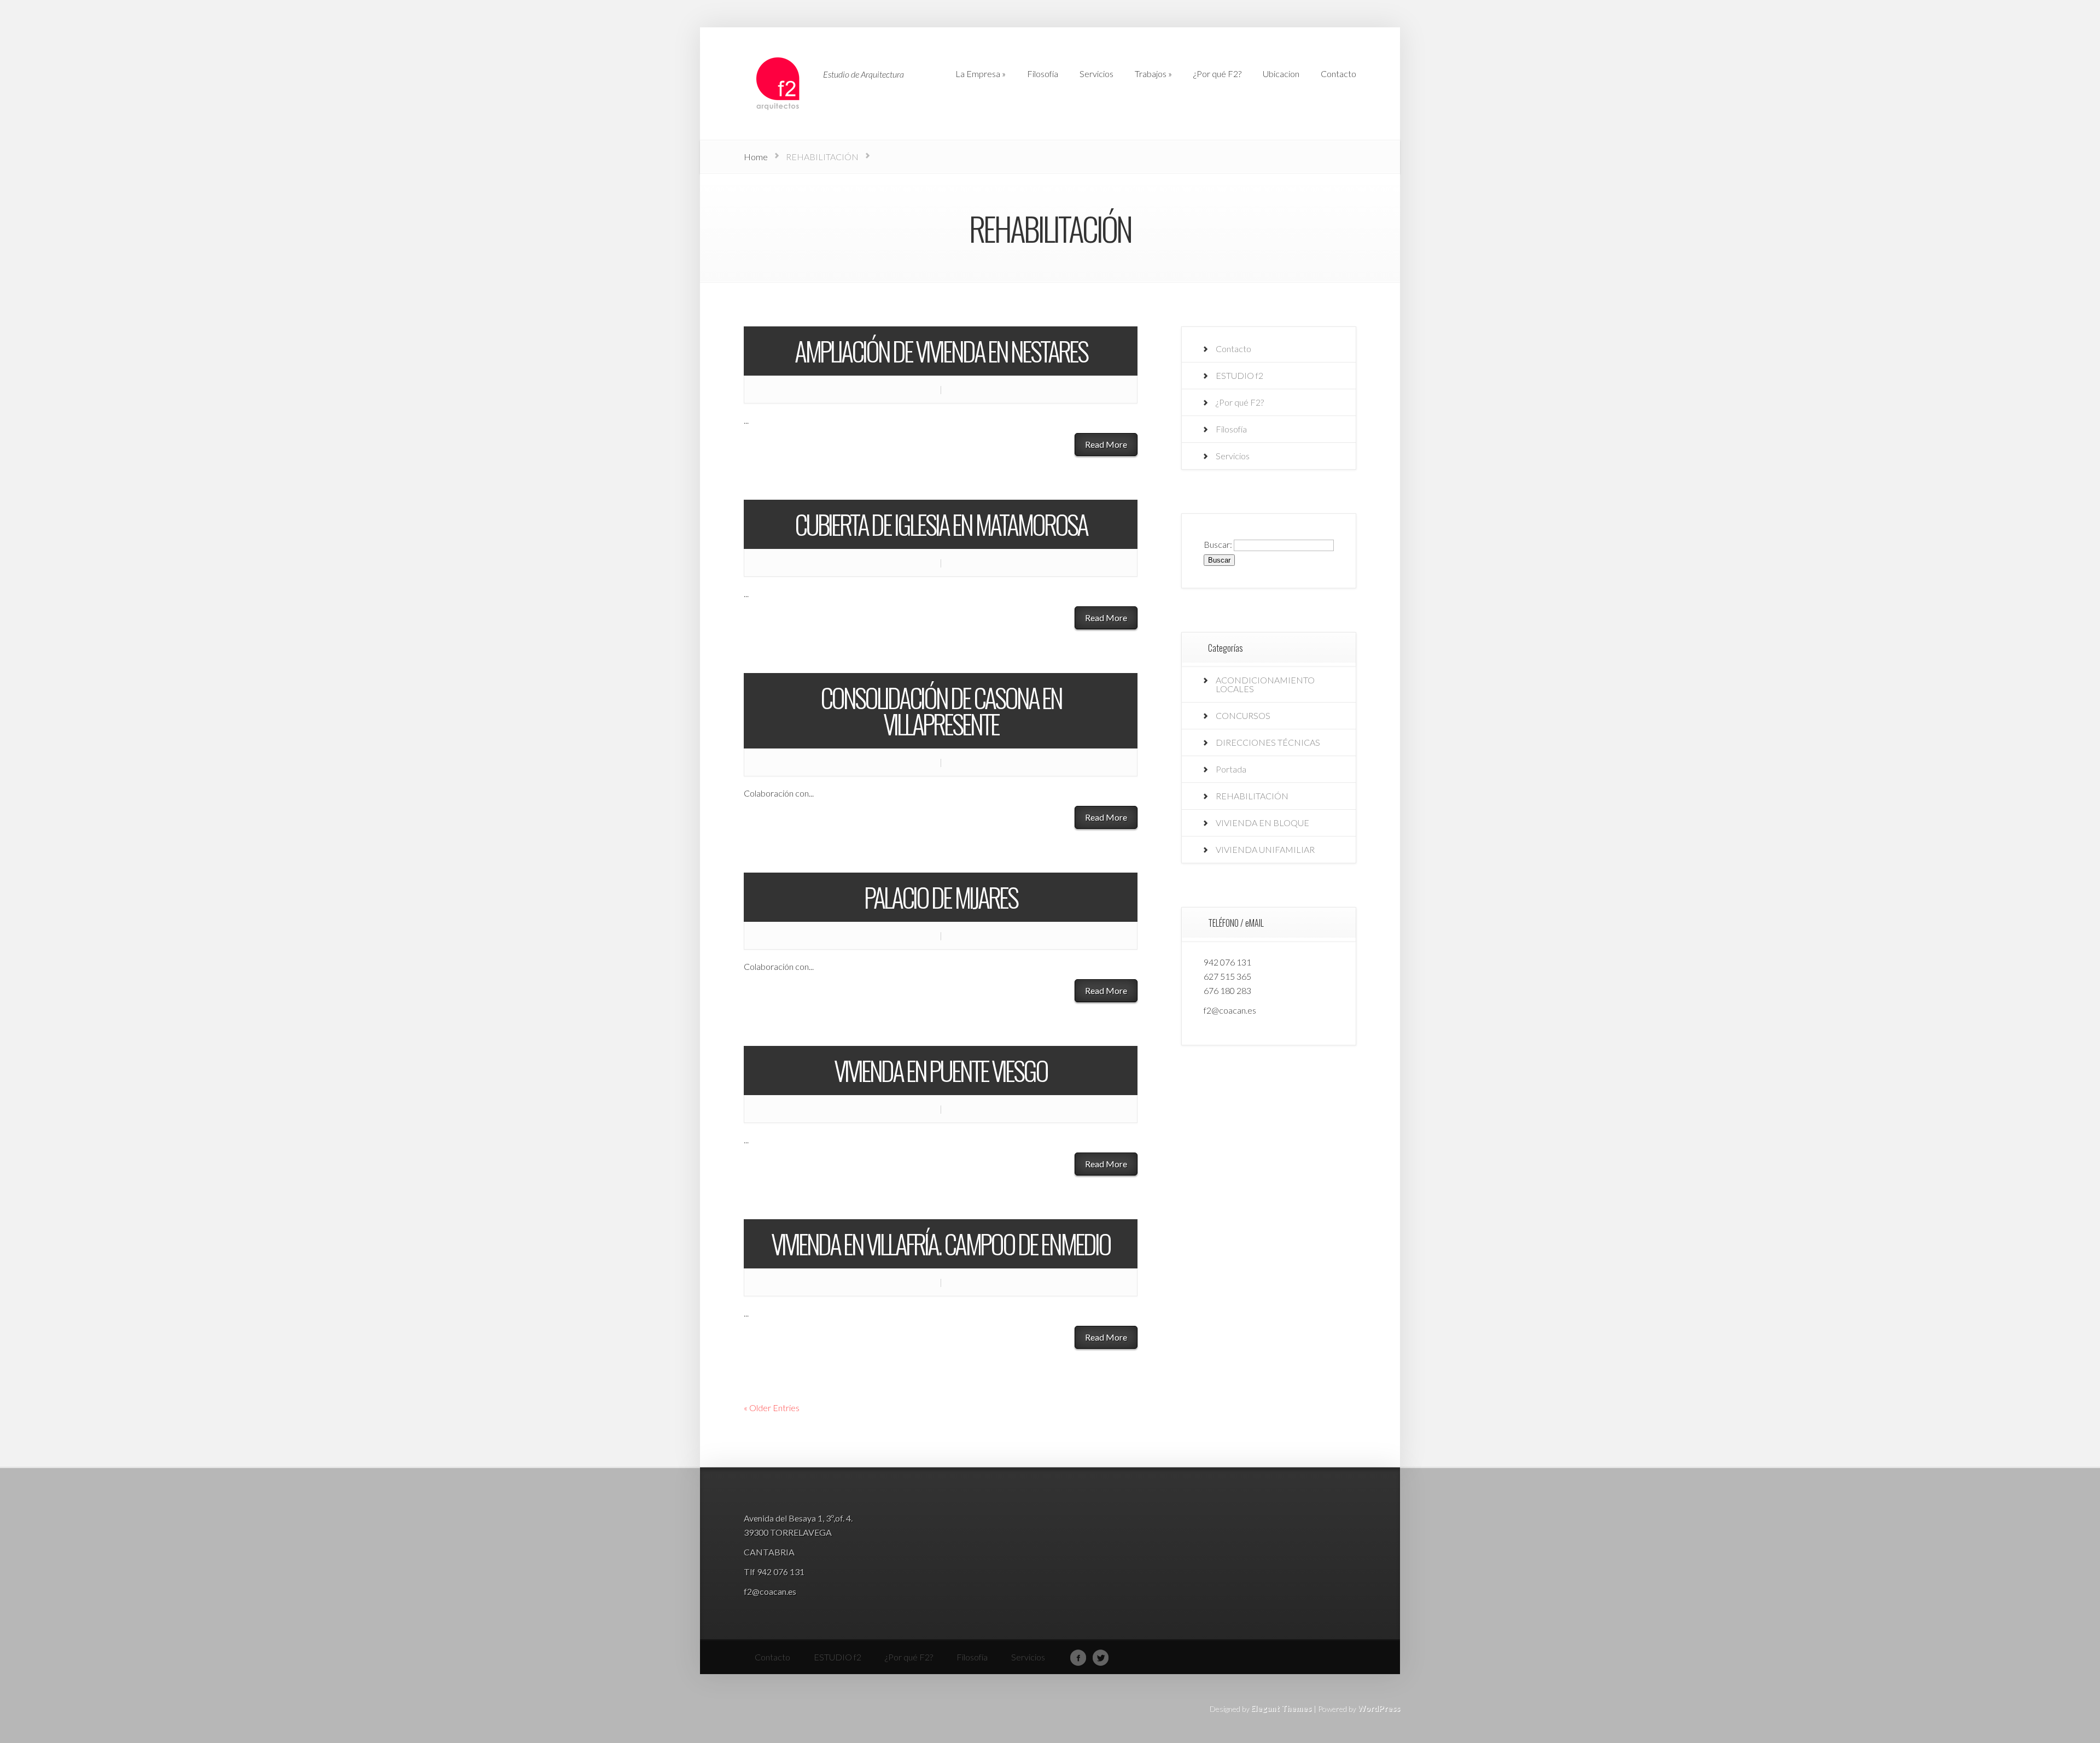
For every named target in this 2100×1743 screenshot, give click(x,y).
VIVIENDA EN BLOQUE (1262, 823)
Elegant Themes (1281, 1708)
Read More (1106, 444)
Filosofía (1231, 429)
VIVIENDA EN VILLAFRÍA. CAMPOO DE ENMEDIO (941, 1244)
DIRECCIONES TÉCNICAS (1268, 742)
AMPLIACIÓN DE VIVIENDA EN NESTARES (941, 351)
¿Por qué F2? (1240, 402)
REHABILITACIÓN (1252, 796)
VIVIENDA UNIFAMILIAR (1265, 849)
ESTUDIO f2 (1239, 375)
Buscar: (1218, 544)
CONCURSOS (1243, 715)
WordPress (1379, 1708)
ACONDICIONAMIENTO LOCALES (1265, 684)
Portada (1231, 769)
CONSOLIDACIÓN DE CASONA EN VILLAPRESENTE (941, 710)
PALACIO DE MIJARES (941, 897)
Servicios (1233, 456)
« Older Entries (772, 1408)
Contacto (1233, 349)
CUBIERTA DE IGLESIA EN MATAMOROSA (941, 524)
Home (756, 157)
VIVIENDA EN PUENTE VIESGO (941, 1070)
